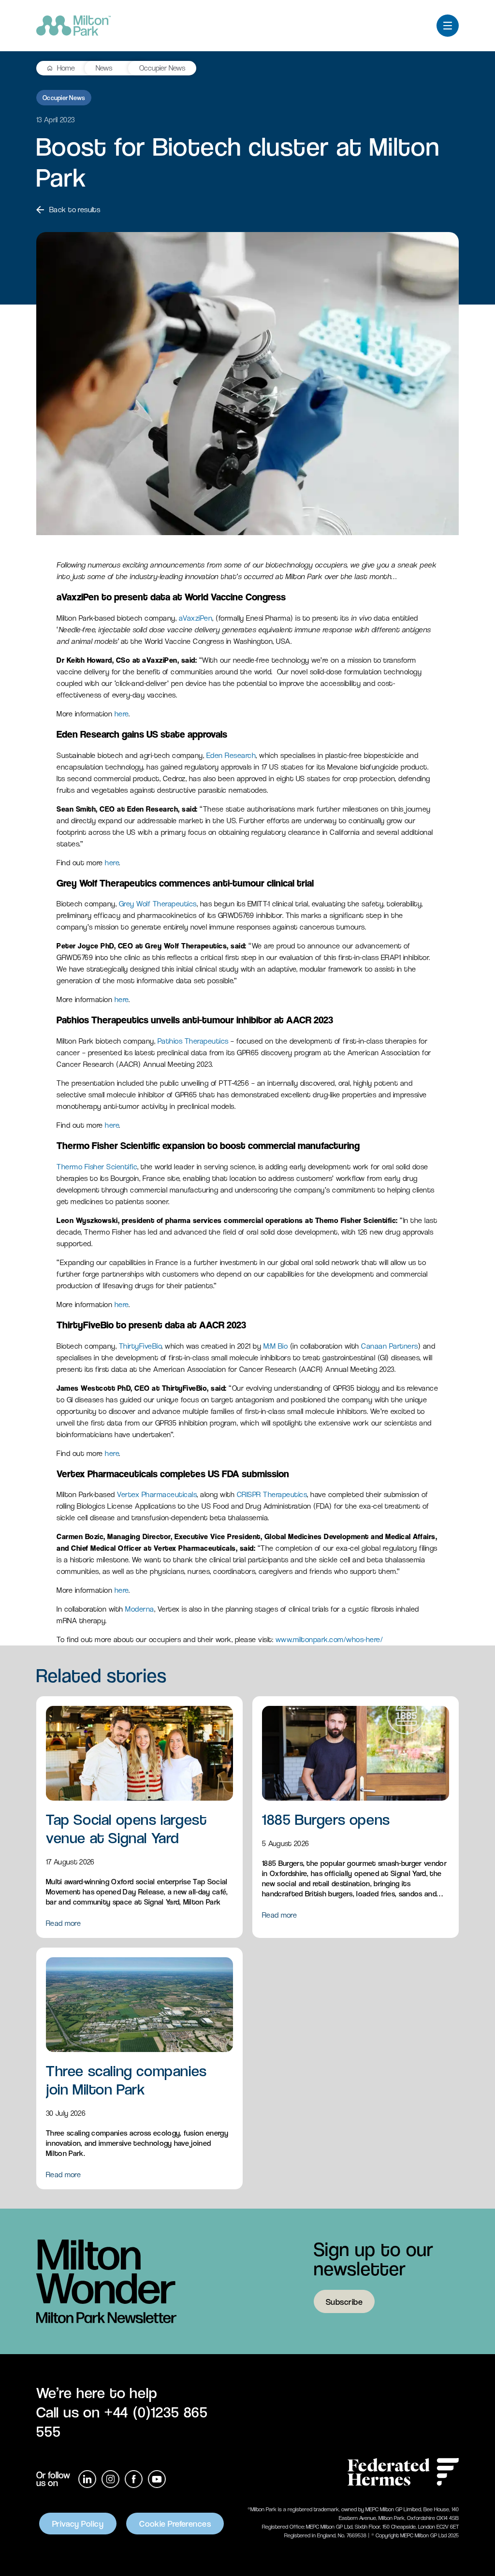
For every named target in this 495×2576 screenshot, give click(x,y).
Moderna (140, 1609)
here (122, 714)
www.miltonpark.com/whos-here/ (329, 1639)
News (104, 68)
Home (66, 68)
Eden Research (231, 755)
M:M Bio (276, 1346)
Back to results (75, 210)
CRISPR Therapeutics (272, 1494)
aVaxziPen (196, 618)
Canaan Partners (390, 1346)
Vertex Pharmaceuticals (157, 1494)
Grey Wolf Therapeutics (158, 904)
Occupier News (162, 68)
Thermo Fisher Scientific (97, 1167)
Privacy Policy (78, 2524)
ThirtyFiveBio (140, 1346)
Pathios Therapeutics (193, 1041)
